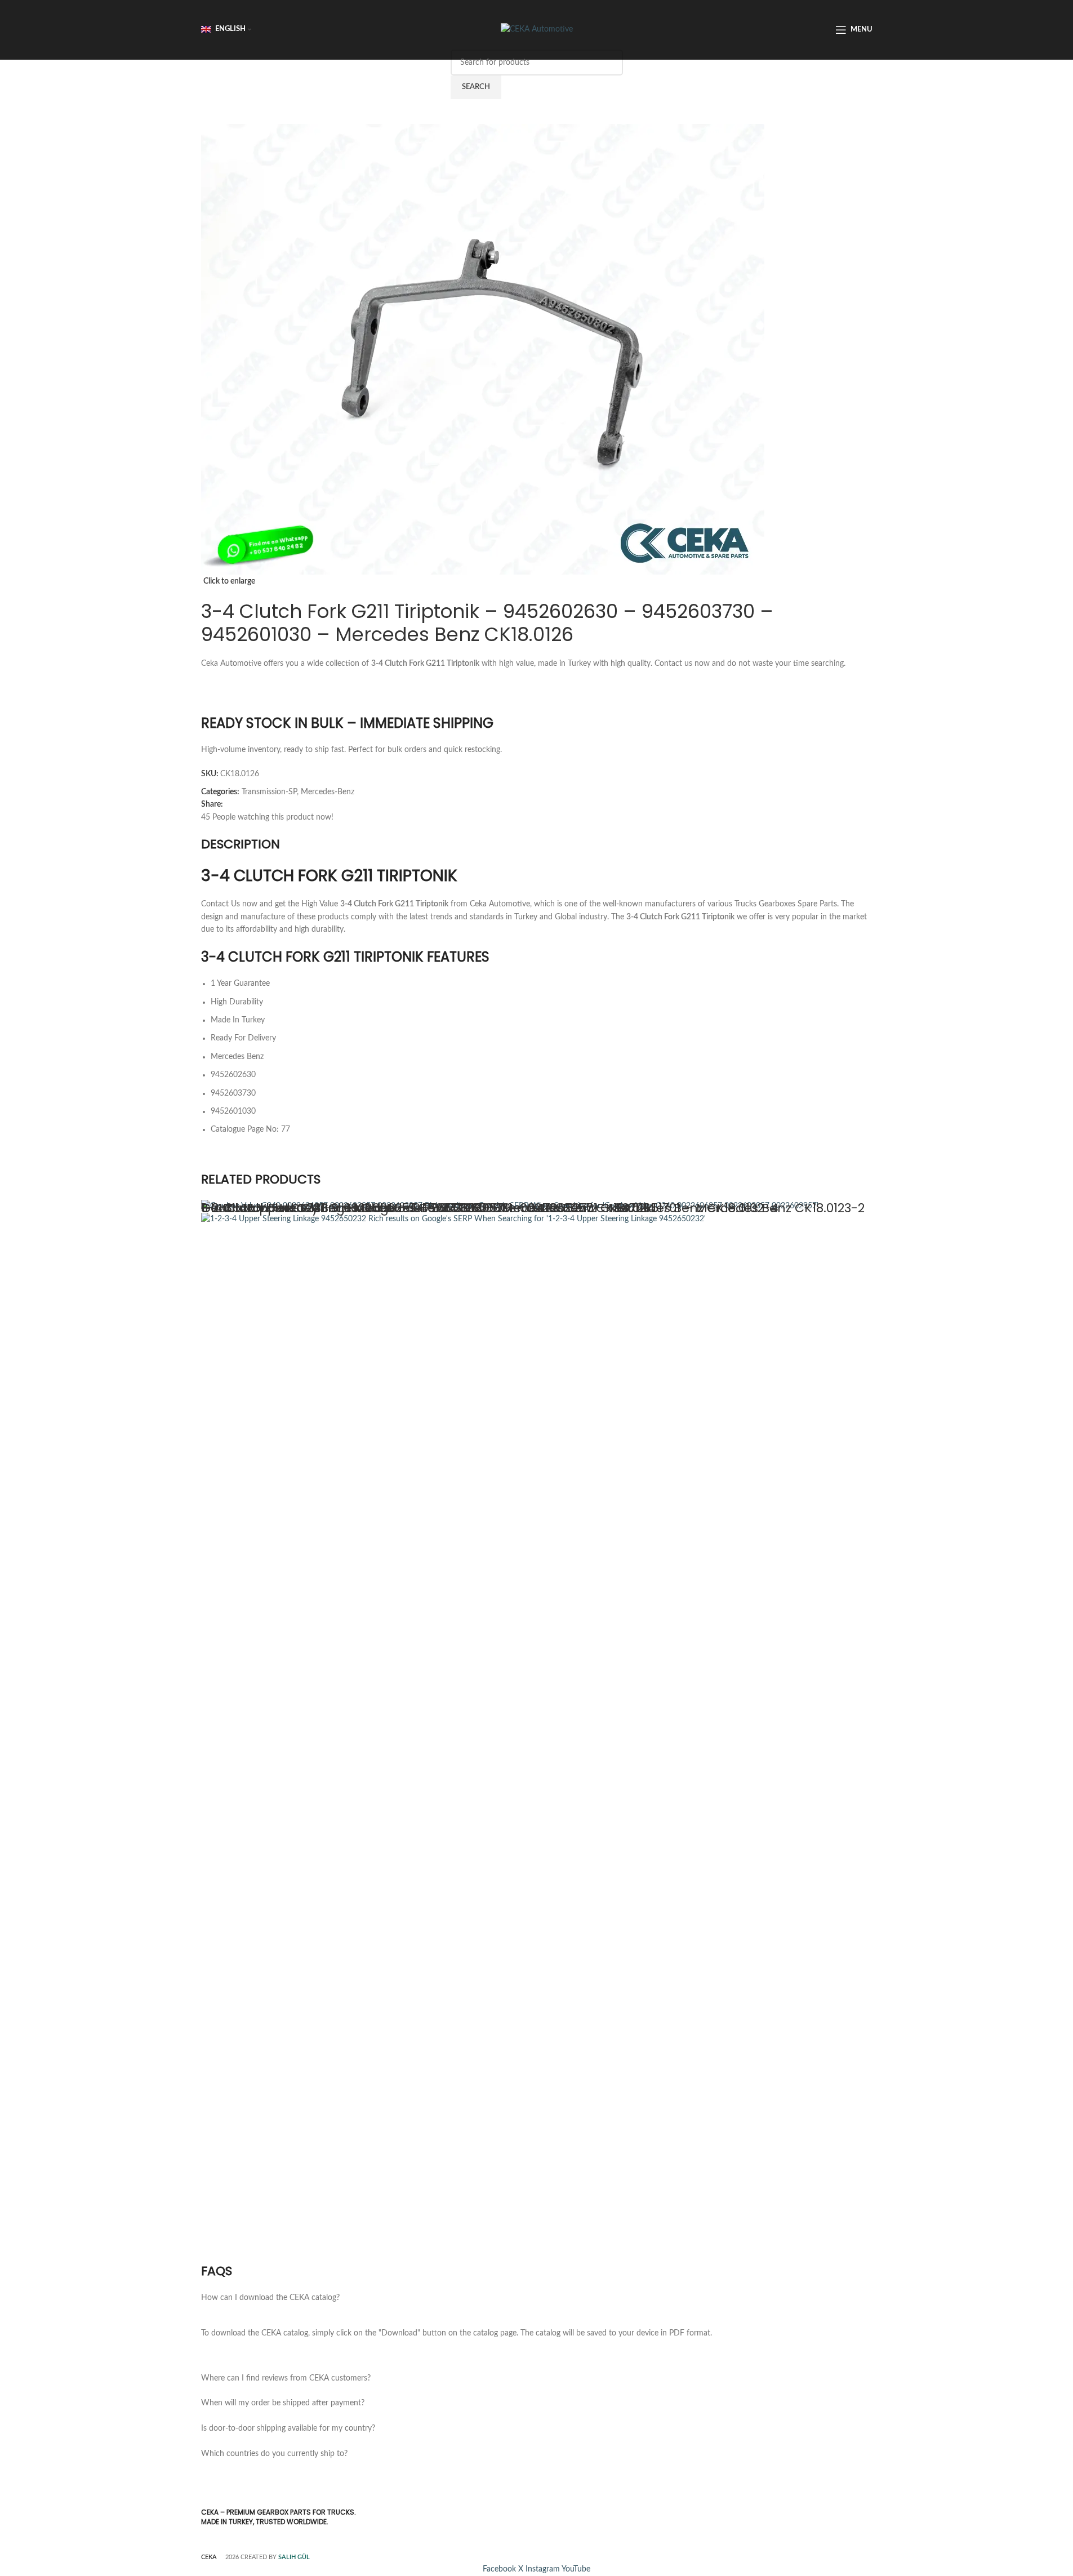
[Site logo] (537, 29)
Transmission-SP (269, 792)
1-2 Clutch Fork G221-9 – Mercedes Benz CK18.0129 (356, 1208)
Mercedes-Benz (328, 792)
